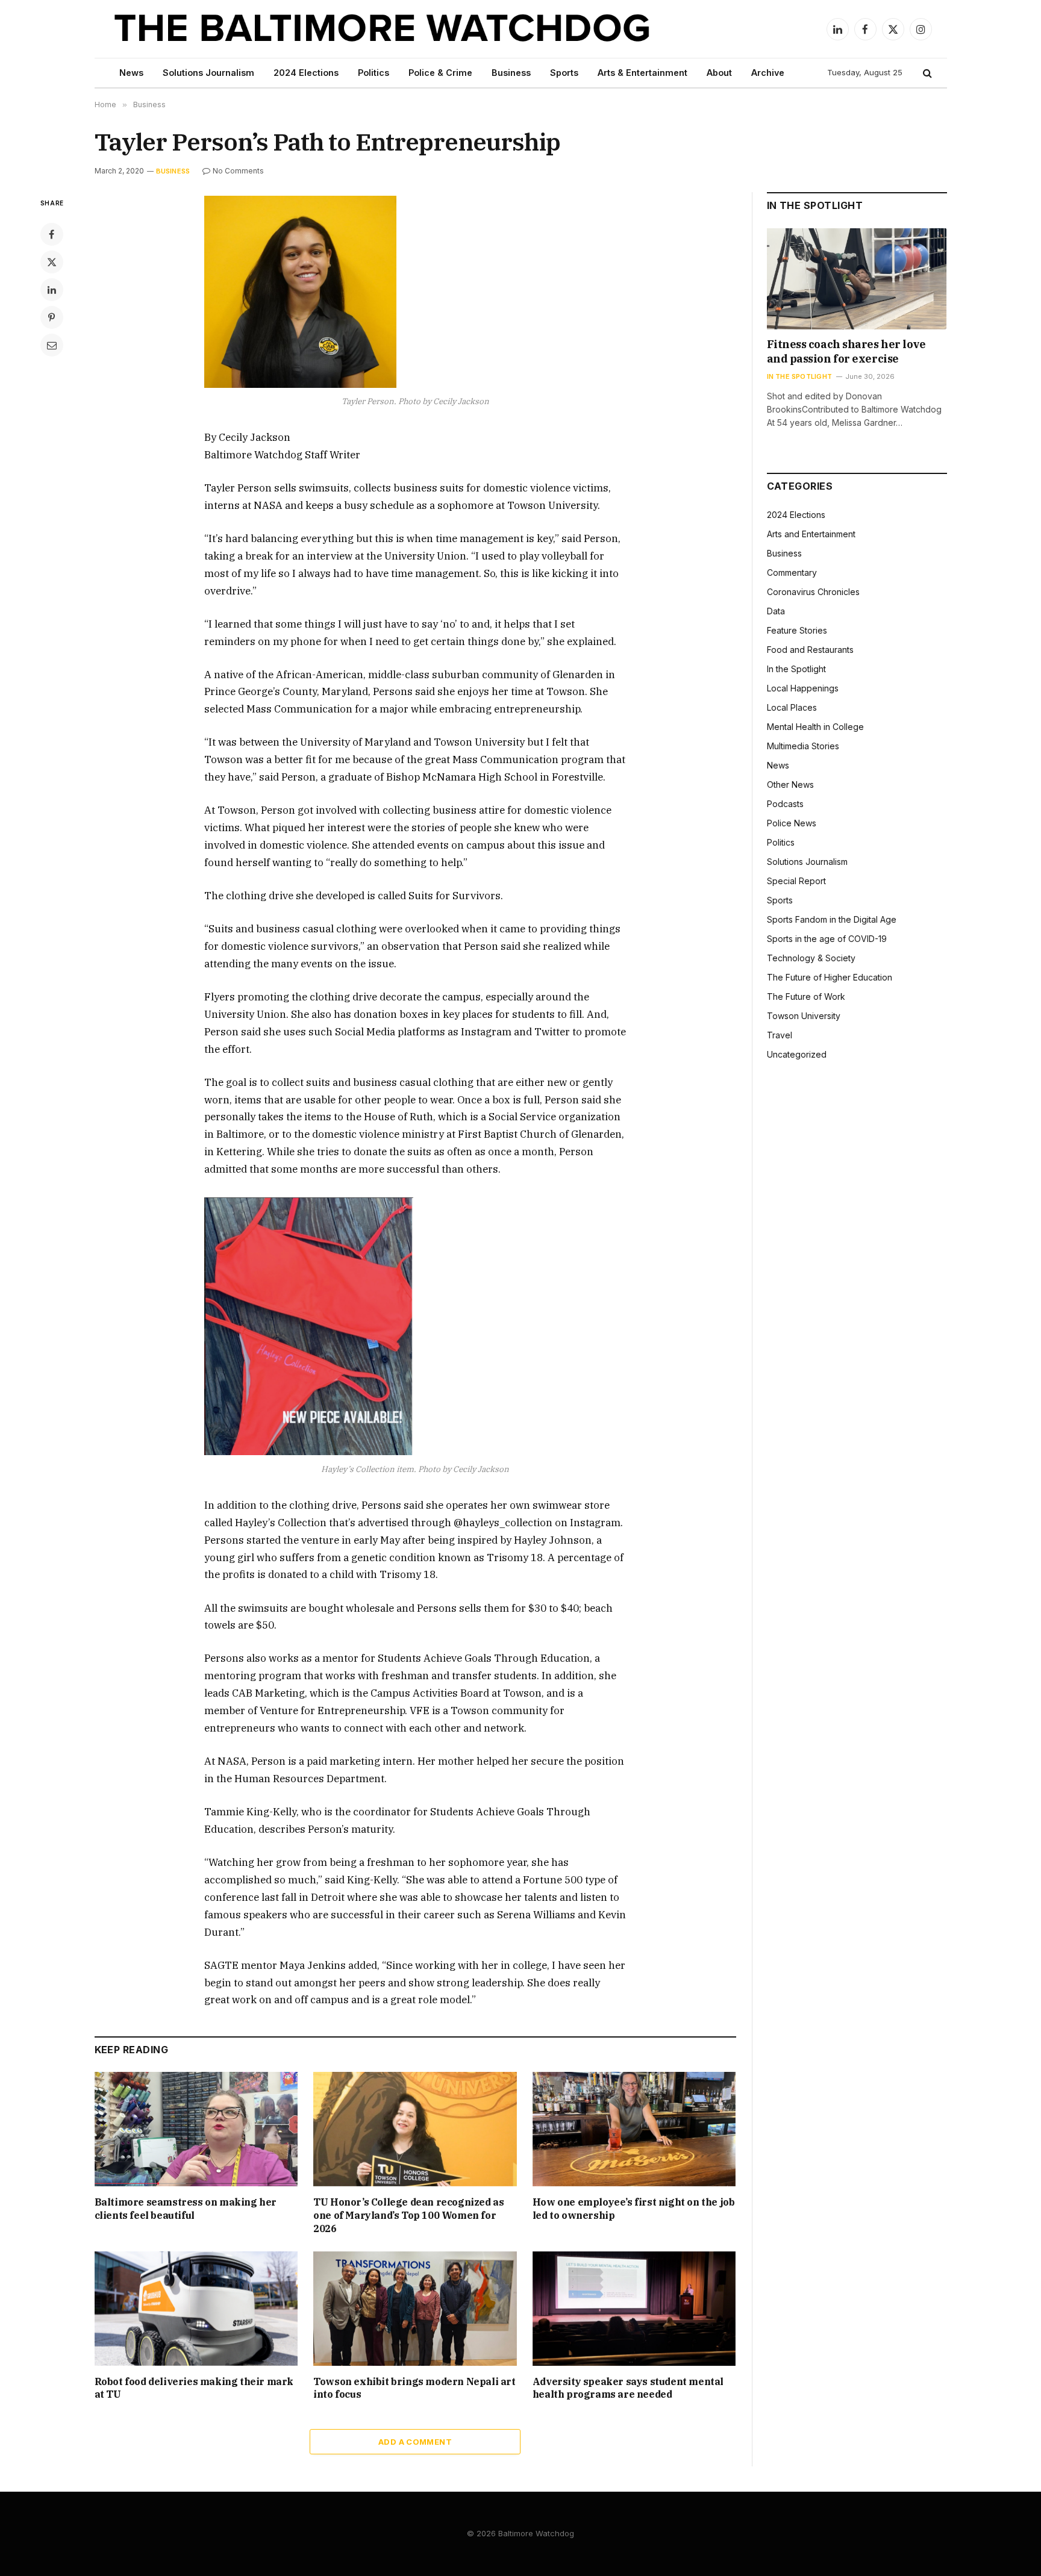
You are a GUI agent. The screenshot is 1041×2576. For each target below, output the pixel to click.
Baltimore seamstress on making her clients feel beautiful (186, 2209)
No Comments (238, 171)
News (131, 73)
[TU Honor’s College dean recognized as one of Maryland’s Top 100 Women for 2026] (415, 2129)
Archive (768, 73)
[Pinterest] (52, 317)
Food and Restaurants (810, 650)
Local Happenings (803, 688)
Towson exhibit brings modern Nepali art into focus (414, 2388)
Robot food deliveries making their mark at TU (194, 2388)
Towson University (804, 1016)
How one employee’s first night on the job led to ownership (634, 2209)
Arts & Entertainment (642, 73)
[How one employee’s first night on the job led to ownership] (634, 2129)
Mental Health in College (815, 727)
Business (511, 73)
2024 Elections (306, 73)
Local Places (792, 707)
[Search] (926, 73)
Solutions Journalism (208, 73)
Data (776, 611)
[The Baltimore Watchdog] (382, 29)
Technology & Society (811, 958)
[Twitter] (52, 262)
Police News (792, 823)
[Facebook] (52, 234)
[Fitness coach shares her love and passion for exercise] (857, 279)
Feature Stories (797, 630)
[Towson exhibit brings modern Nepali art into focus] (415, 2309)
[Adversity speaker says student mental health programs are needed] (634, 2309)
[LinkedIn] (52, 290)
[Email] (52, 345)
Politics (374, 73)
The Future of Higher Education (830, 977)
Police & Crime (440, 73)
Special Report (796, 881)
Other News (790, 784)
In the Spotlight (800, 376)
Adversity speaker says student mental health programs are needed (628, 2388)
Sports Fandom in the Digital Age (832, 919)
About (719, 73)
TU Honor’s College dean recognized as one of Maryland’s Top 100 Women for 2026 (408, 2215)
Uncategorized (797, 1054)
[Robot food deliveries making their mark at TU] (196, 2309)
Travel (780, 1035)
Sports (564, 73)
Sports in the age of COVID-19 (827, 939)
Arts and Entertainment (811, 534)
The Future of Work (806, 996)
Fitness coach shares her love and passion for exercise (846, 351)
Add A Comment (415, 2442)
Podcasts (785, 804)
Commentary (792, 572)
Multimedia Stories (803, 746)
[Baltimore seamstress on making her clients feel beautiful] (196, 2129)
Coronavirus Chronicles (813, 592)
